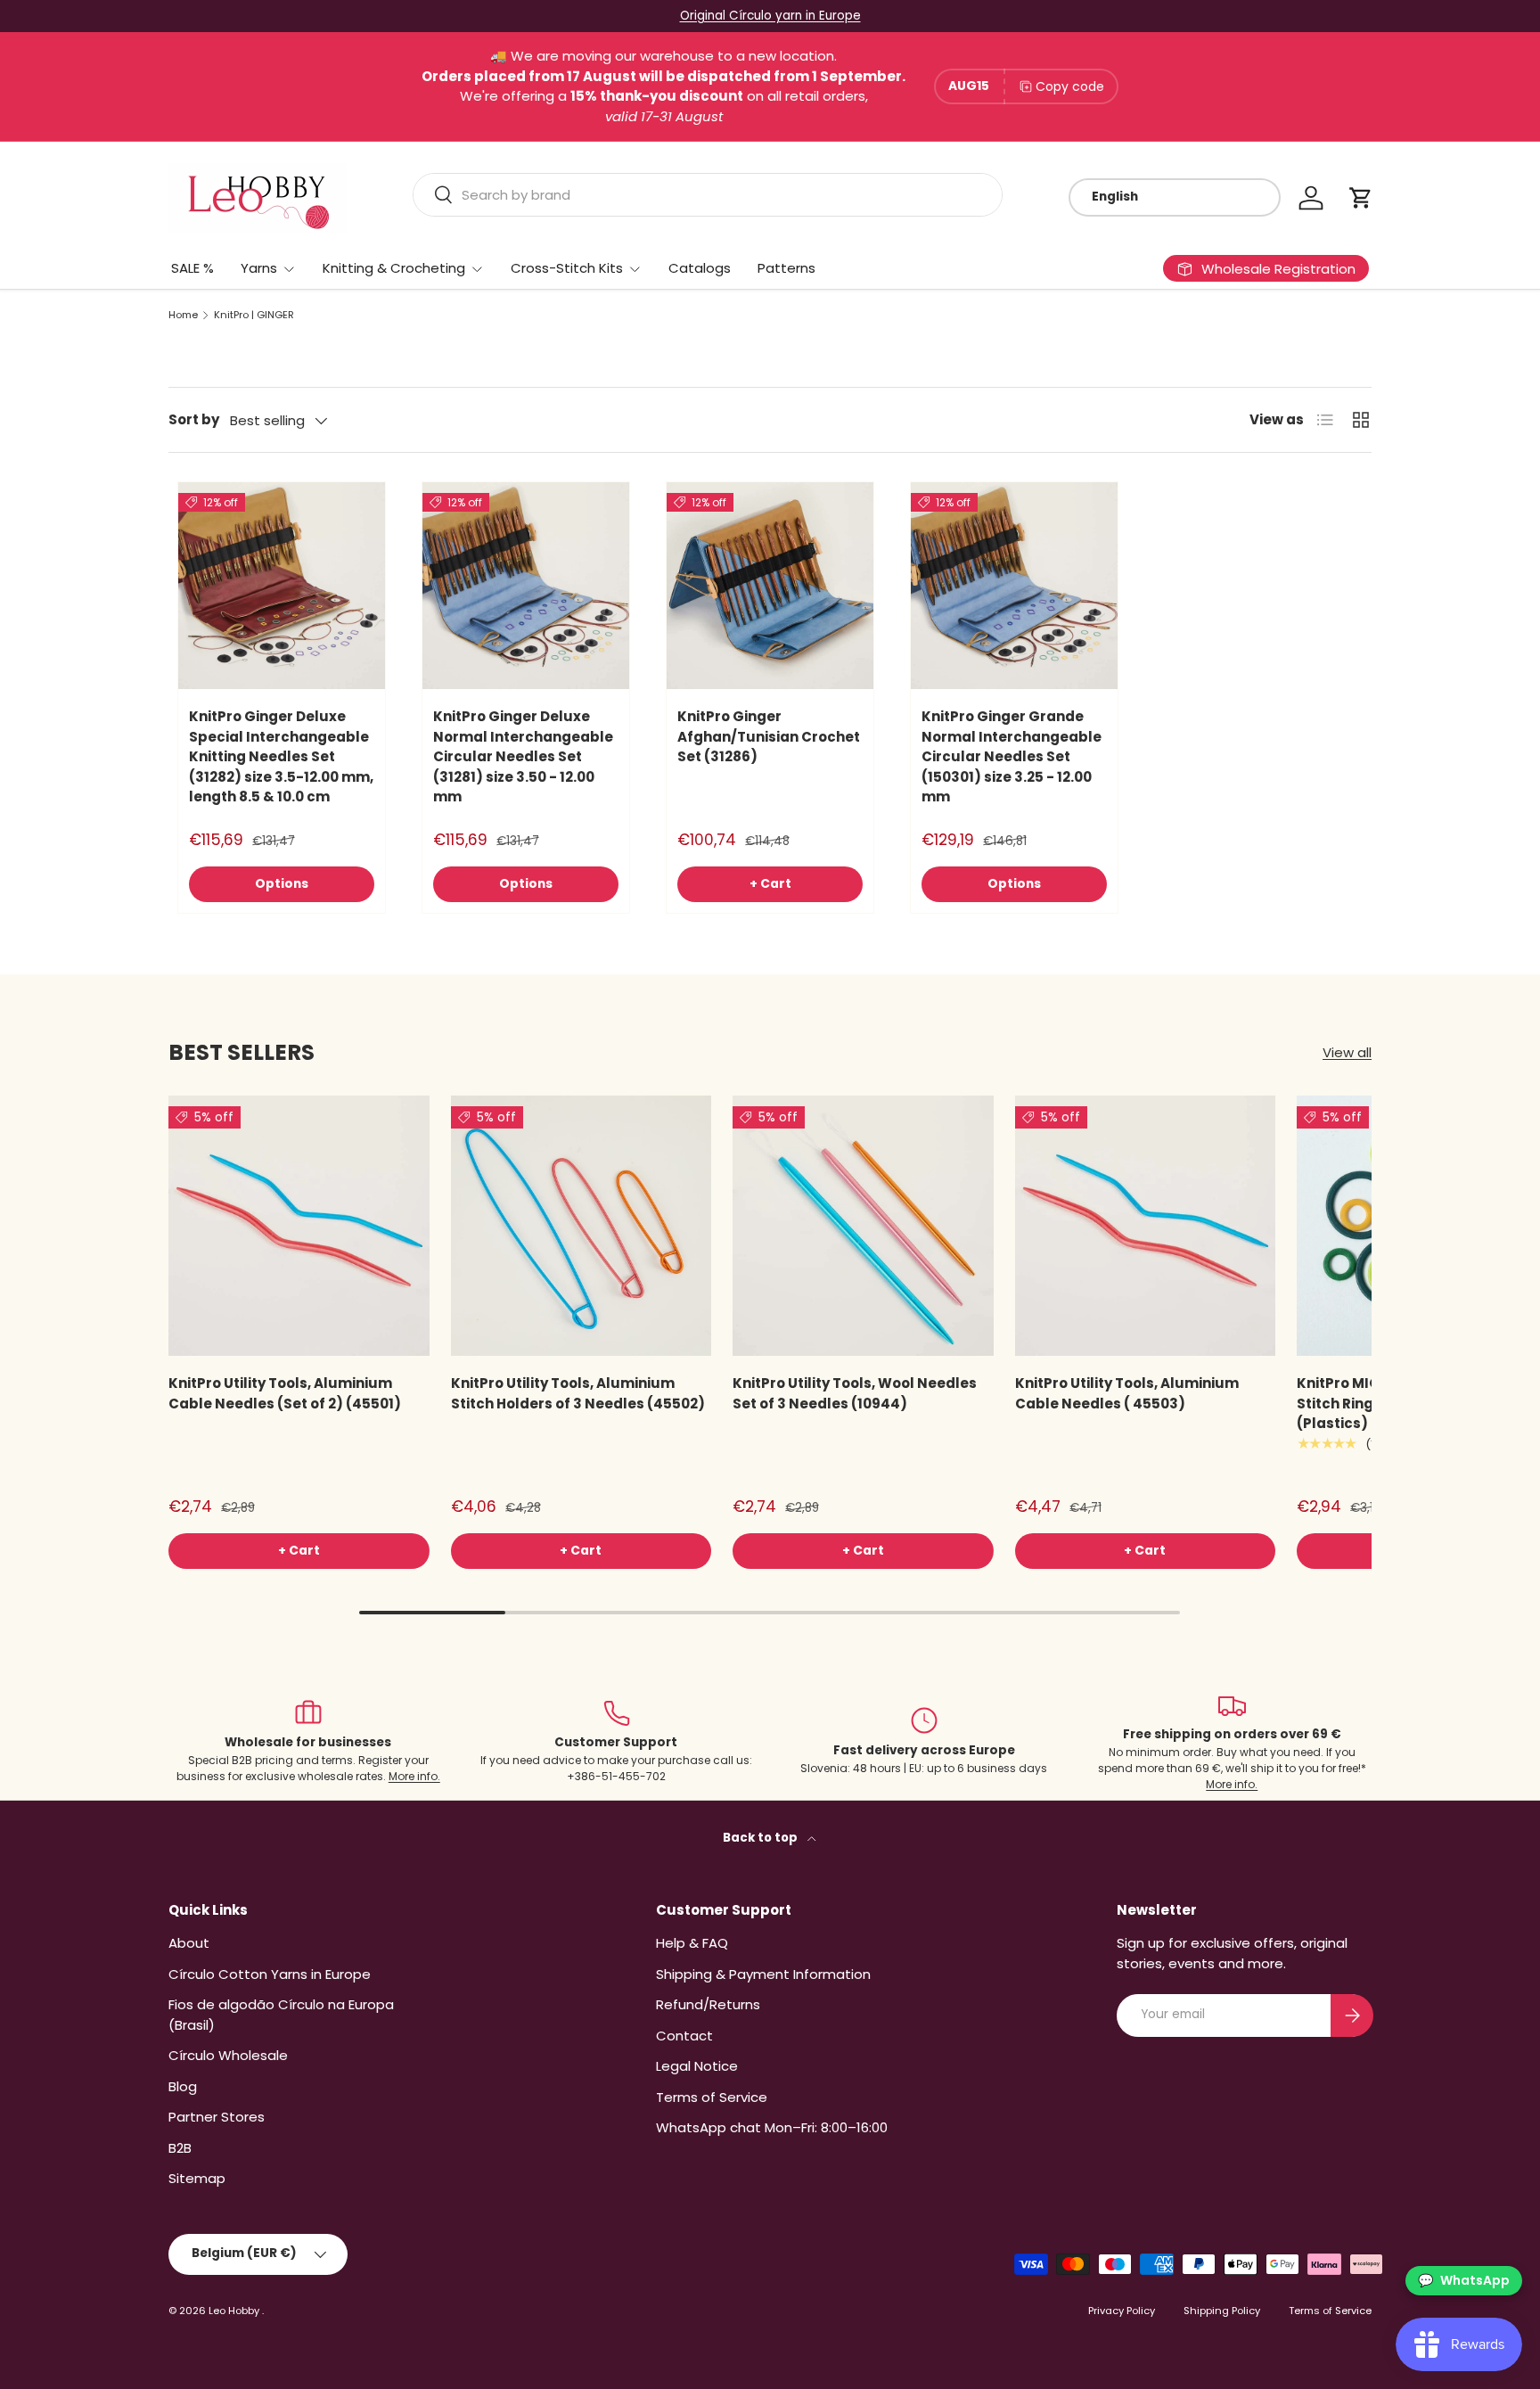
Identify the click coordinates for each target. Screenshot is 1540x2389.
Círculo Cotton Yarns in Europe (270, 1974)
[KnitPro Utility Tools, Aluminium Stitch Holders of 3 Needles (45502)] (582, 1226)
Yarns (259, 268)
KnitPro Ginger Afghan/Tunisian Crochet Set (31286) (769, 736)
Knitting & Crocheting (394, 268)
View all (1347, 1052)
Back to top (762, 1838)
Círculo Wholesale (228, 2055)
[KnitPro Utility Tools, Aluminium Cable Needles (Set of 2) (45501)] (299, 1226)
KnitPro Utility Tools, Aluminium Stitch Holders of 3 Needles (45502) (578, 1393)
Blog (183, 2086)
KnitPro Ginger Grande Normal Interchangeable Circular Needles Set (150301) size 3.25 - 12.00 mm (1012, 756)
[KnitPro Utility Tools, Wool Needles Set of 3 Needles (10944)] (863, 1226)
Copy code (1070, 86)
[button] (1361, 198)
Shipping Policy (1222, 2311)
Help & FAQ (692, 1943)
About (189, 1943)
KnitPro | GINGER (254, 315)
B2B (180, 2148)
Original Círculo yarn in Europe (770, 16)
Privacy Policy (1122, 2311)
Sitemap (197, 2178)
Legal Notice (697, 2066)
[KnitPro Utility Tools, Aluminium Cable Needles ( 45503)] (1146, 1226)
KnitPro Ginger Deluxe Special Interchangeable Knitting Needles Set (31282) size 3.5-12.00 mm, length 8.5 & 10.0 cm (281, 756)
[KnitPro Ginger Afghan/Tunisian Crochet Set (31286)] (770, 586)
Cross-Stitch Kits (567, 268)
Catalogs (700, 268)
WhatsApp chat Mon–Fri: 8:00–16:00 (772, 2127)
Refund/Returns (708, 2004)
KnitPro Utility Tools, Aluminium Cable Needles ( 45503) (1127, 1393)
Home (183, 315)
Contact (684, 2036)
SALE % (192, 268)
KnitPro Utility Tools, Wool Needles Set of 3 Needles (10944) (855, 1393)
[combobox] (708, 195)
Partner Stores (217, 2117)
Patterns (786, 268)
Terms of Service (712, 2097)
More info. (414, 1776)
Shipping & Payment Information (763, 1974)
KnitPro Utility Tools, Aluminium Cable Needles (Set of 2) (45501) (285, 1393)
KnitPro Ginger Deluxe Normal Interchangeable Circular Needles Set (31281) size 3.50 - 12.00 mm (523, 756)
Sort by (194, 419)
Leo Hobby (235, 2311)
